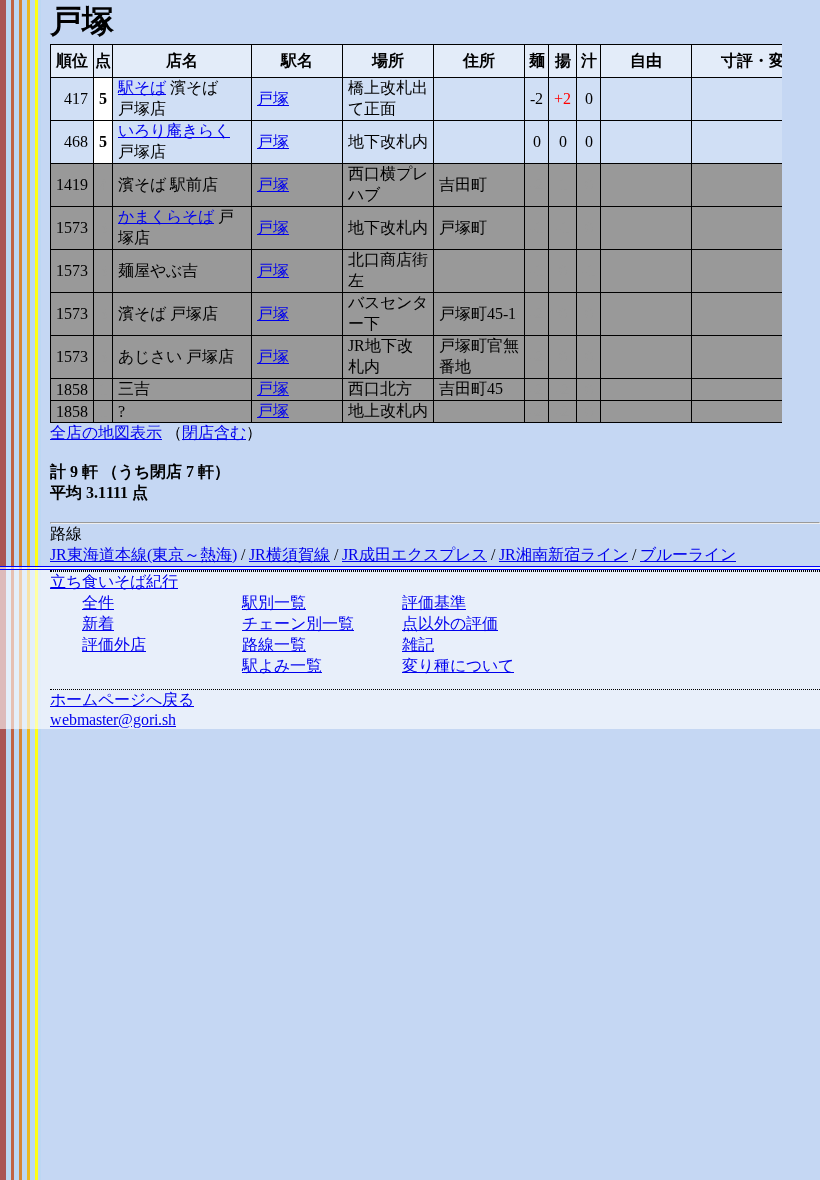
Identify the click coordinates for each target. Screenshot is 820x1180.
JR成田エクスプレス (414, 554)
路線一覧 (274, 644)
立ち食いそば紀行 (114, 581)
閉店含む (214, 432)
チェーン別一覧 (298, 623)
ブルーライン (688, 554)
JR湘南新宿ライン (563, 554)
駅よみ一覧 (282, 665)
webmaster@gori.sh (113, 719)
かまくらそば (166, 216)
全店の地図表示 (106, 432)
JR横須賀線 (289, 554)
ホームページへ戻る (122, 699)
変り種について (458, 665)
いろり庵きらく (174, 130)
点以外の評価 (450, 623)
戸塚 (273, 98)
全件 (98, 602)
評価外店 (114, 644)
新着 (98, 623)
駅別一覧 (274, 602)
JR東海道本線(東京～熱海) (143, 554)
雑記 (418, 644)
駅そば (142, 87)
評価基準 (434, 602)
